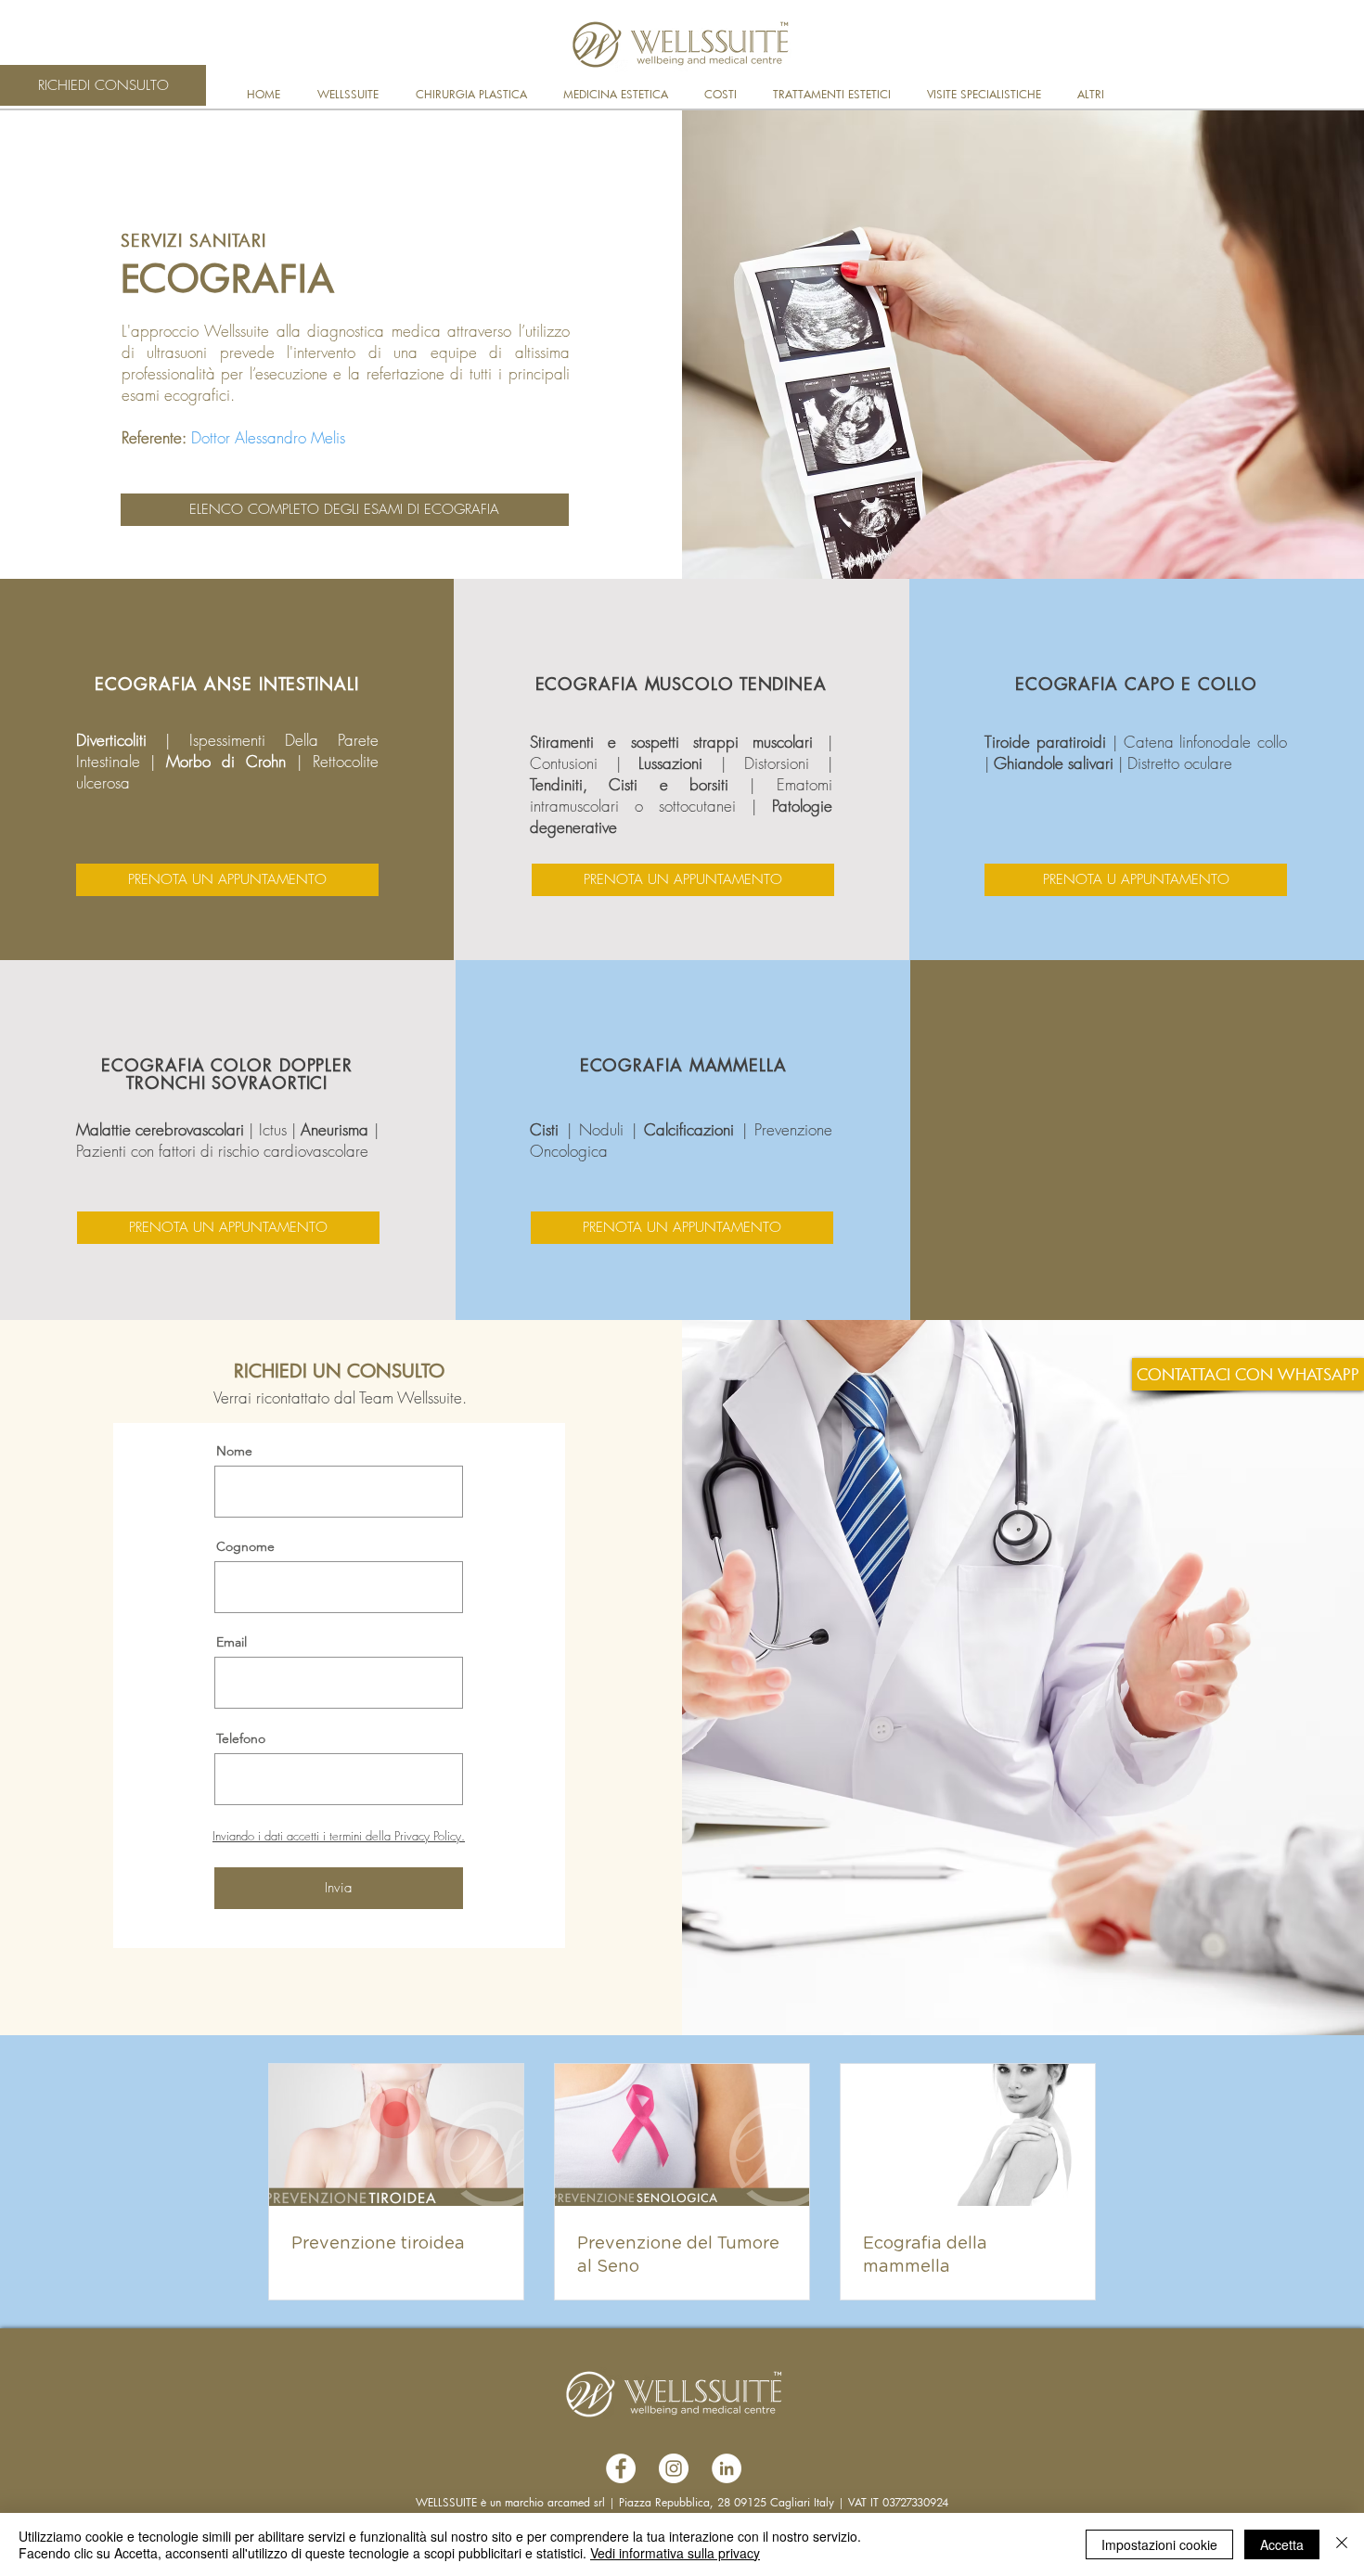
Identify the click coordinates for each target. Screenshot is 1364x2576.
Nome (234, 1451)
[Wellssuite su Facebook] (621, 2468)
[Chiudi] (1342, 2544)
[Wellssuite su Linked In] (727, 2468)
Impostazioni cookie (1159, 2544)
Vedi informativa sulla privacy (675, 2553)
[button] (353, 94)
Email (232, 1642)
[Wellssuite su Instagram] (674, 2468)
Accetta (1282, 2544)
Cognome (245, 1546)
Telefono (241, 1738)
